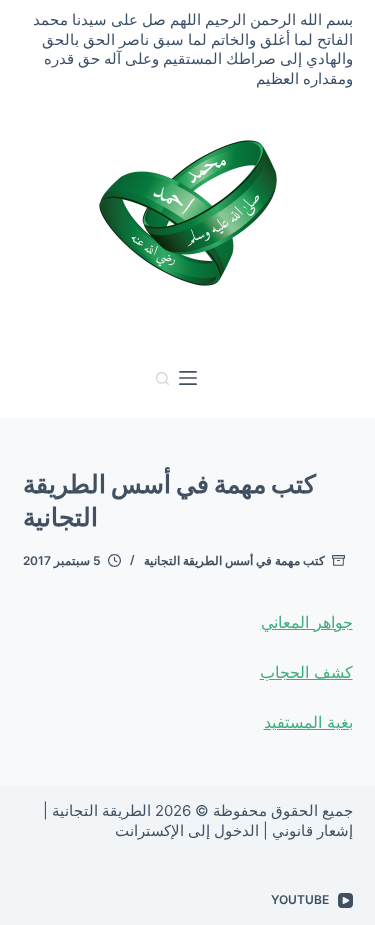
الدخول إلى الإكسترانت (187, 830)
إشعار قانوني (312, 830)
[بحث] (162, 378)
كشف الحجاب (306, 672)
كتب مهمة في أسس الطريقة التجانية (234, 560)
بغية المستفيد (308, 722)
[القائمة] (188, 378)
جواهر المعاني (307, 622)
